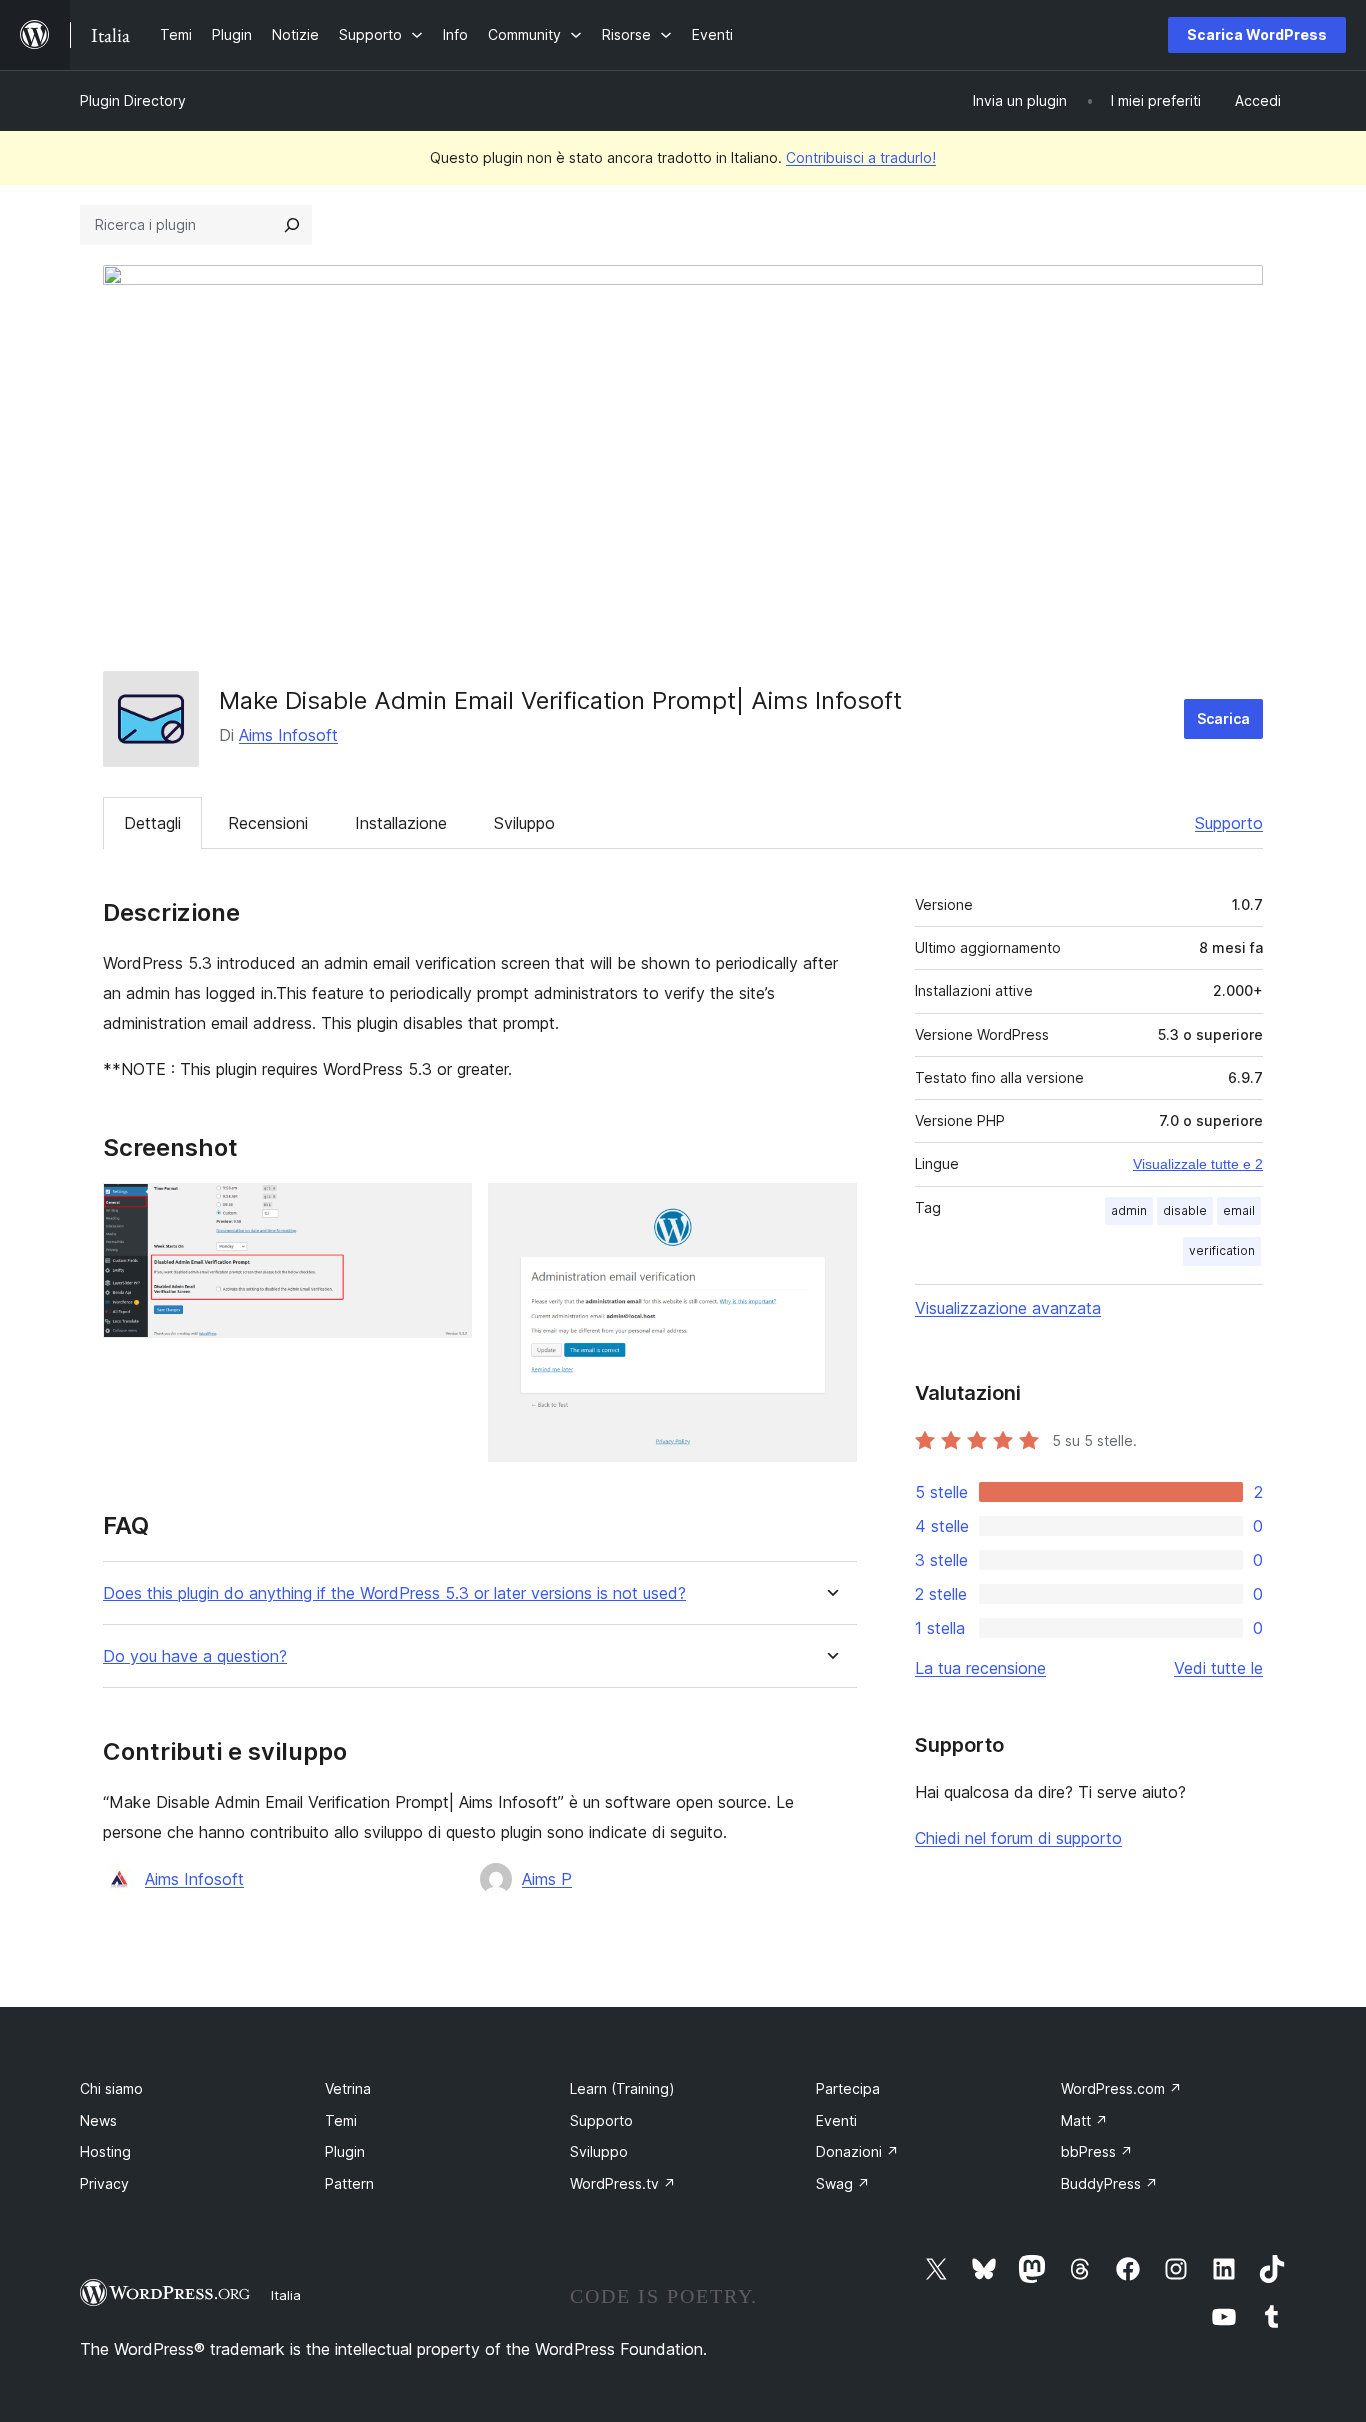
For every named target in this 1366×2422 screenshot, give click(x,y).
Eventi (836, 2120)
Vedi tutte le (1218, 1668)
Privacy (104, 2183)
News (98, 2120)
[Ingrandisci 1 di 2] (445, 1210)
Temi (341, 2120)
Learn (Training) (622, 2088)
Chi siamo (111, 2088)
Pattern (349, 2183)
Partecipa (848, 2088)
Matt (1084, 2120)
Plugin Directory (133, 100)
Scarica (1223, 718)
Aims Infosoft (288, 735)
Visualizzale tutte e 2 (1198, 1164)
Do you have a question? (195, 1656)
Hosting (105, 2151)
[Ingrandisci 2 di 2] (830, 1210)
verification (1222, 1250)
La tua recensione (980, 1668)
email (1239, 1210)
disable (1185, 1210)
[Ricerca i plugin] (292, 225)
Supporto (1229, 823)
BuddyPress (1109, 2183)
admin (1129, 1210)
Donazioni (857, 2151)
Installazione (401, 823)
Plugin (345, 2151)
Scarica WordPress (1257, 34)
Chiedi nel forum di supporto (1018, 1838)
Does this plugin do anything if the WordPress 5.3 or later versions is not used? (394, 1593)
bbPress (1097, 2151)
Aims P (547, 1879)
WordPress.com (1121, 2088)
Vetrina (348, 2088)
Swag (843, 2183)
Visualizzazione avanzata (1008, 1308)
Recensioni (268, 823)
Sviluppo (524, 823)
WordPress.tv (623, 2183)
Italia (286, 2295)
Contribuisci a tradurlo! (861, 157)
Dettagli (152, 823)
